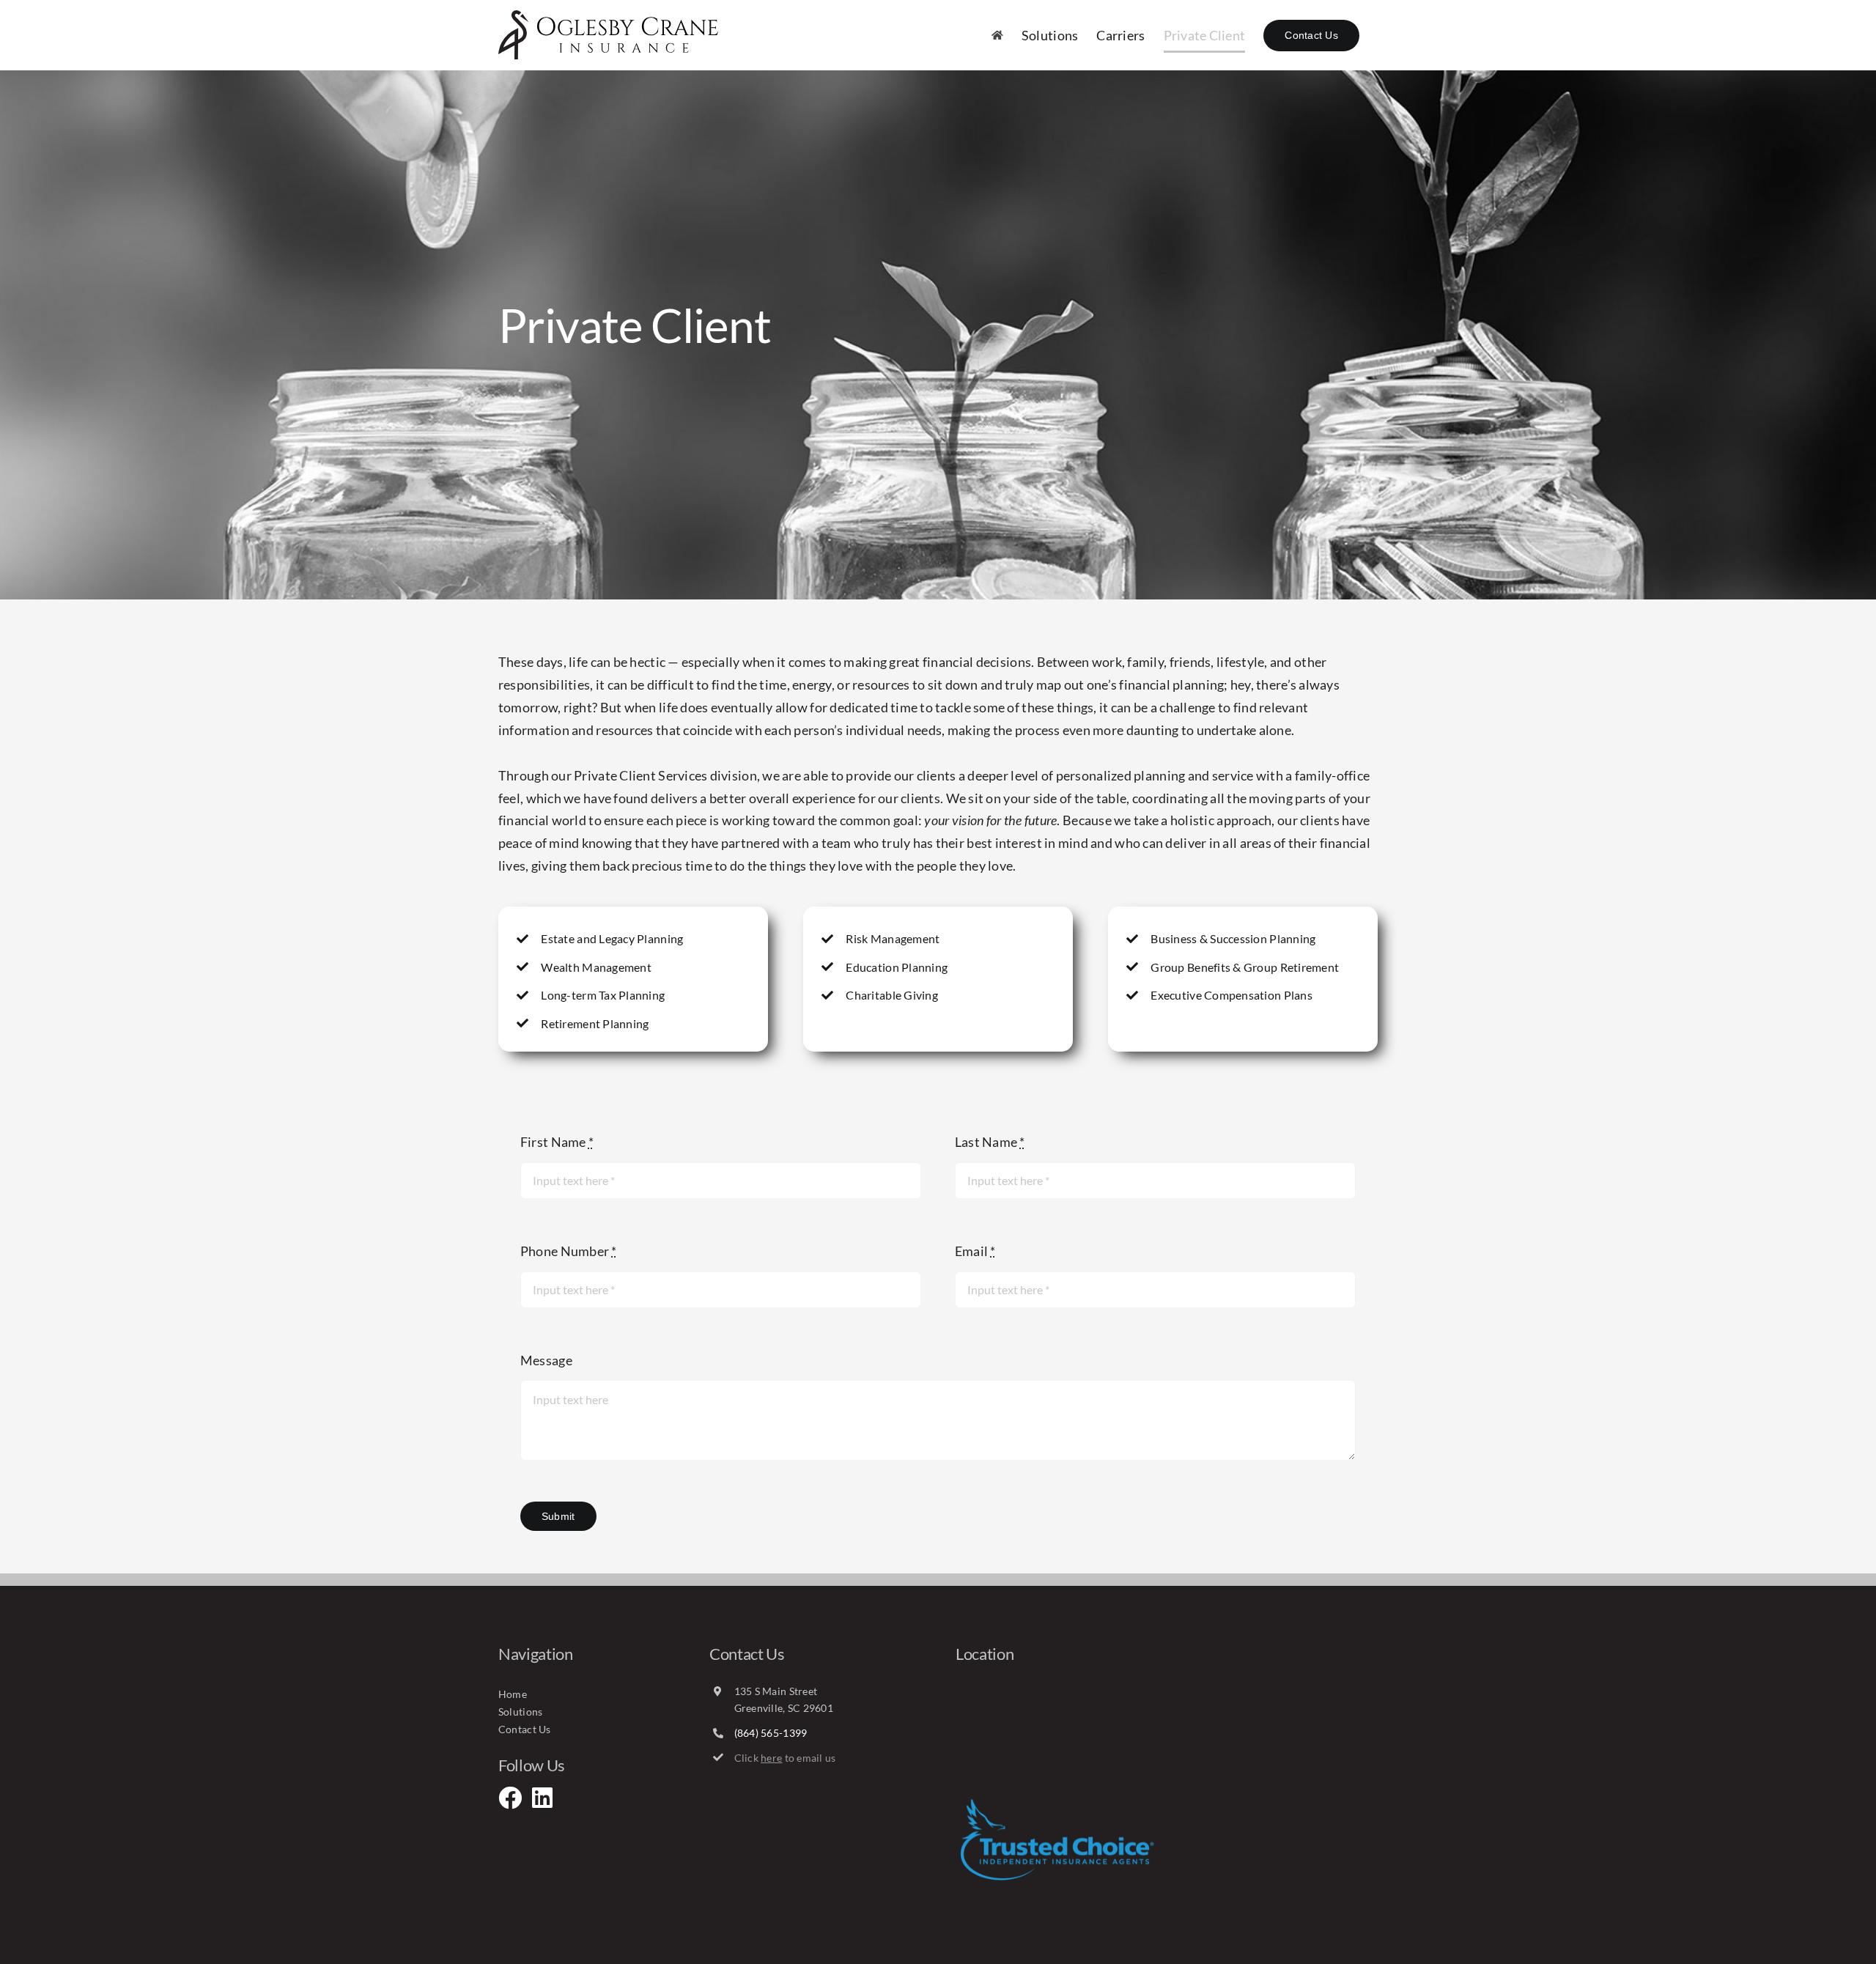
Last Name (990, 1142)
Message (546, 1360)
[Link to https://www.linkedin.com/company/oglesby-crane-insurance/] (539, 1798)
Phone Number (569, 1251)
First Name (557, 1142)
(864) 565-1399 (771, 1733)
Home (513, 1694)
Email (975, 1251)
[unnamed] (1057, 1803)
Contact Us (525, 1729)
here (771, 1758)
